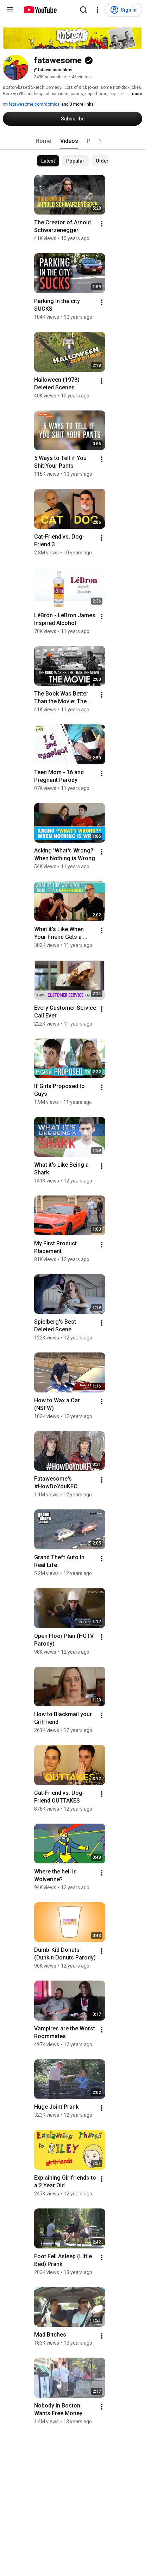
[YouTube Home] (40, 10)
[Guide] (10, 10)
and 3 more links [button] (77, 104)
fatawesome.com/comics (34, 104)
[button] (100, 141)
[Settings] (97, 10)
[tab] (43, 141)
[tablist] (72, 141)
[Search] (83, 10)
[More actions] (102, 224)
